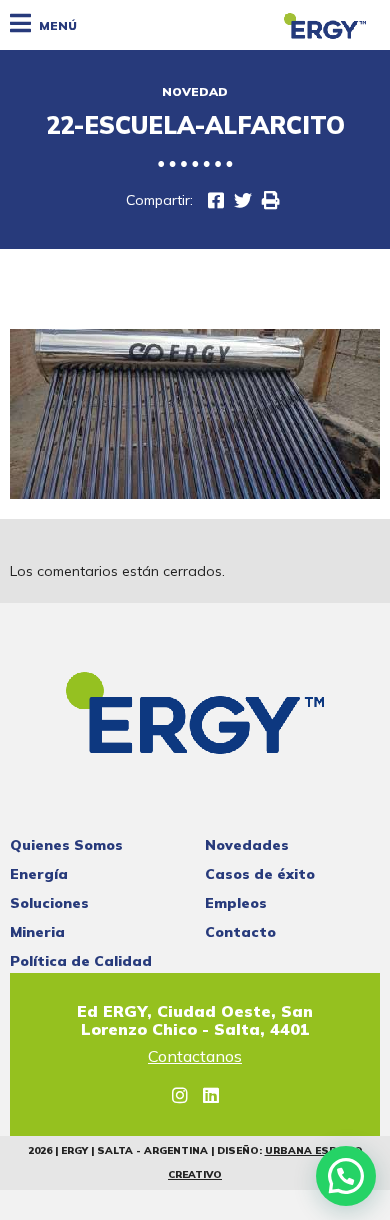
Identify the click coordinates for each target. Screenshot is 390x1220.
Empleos (236, 903)
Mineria (37, 932)
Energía (39, 874)
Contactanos (195, 1057)
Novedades (247, 845)
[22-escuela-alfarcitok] (216, 200)
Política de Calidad (81, 961)
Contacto (240, 932)
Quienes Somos (66, 845)
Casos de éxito (260, 874)
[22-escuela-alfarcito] (243, 200)
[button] (346, 1176)
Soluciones (49, 903)
